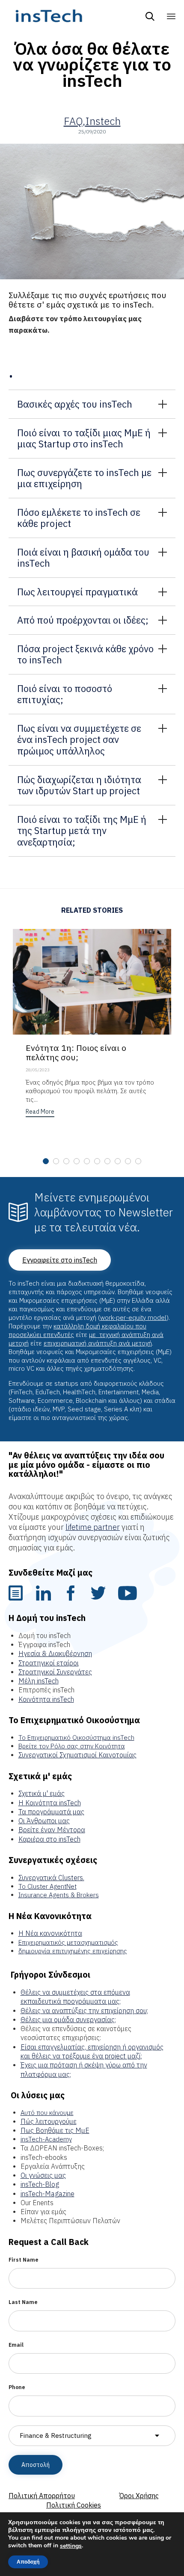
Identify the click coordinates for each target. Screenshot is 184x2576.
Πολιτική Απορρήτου (42, 2496)
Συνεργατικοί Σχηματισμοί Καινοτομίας (77, 1755)
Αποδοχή (28, 2562)
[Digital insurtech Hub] (49, 16)
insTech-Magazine (47, 2194)
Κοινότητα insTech (46, 1699)
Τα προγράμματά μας (51, 1812)
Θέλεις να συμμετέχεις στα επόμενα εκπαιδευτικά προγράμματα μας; (75, 1997)
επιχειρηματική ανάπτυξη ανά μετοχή (98, 1343)
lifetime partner (93, 1527)
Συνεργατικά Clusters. (51, 1878)
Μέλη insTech (39, 1681)
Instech (103, 121)
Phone (17, 2387)
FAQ (73, 121)
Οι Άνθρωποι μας (44, 1821)
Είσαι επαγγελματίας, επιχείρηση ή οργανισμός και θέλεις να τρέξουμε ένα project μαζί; (92, 2051)
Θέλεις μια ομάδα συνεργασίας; (68, 2020)
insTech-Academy (46, 2139)
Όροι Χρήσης (139, 2496)
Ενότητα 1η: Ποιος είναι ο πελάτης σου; (76, 1052)
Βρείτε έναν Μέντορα (52, 1830)
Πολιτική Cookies (74, 2505)
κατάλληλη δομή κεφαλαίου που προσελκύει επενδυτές (77, 1330)
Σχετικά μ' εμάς (42, 1793)
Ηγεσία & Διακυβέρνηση (55, 1653)
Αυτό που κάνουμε (47, 2113)
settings (71, 2546)
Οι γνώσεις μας (43, 2175)
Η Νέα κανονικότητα (50, 1933)
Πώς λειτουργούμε (49, 2121)
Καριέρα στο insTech (49, 1839)
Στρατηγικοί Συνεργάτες (55, 1672)
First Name (24, 2260)
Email (16, 2345)
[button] (40, 1113)
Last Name (23, 2302)
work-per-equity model (133, 1318)
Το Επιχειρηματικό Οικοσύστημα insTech (76, 1738)
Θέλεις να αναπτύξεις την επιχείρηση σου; (84, 2011)
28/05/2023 (38, 1070)
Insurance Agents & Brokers (59, 1895)
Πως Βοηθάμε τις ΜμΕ (55, 2130)
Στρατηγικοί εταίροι (49, 1663)
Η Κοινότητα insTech (50, 1803)
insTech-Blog (40, 2184)
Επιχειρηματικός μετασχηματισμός (68, 1942)
